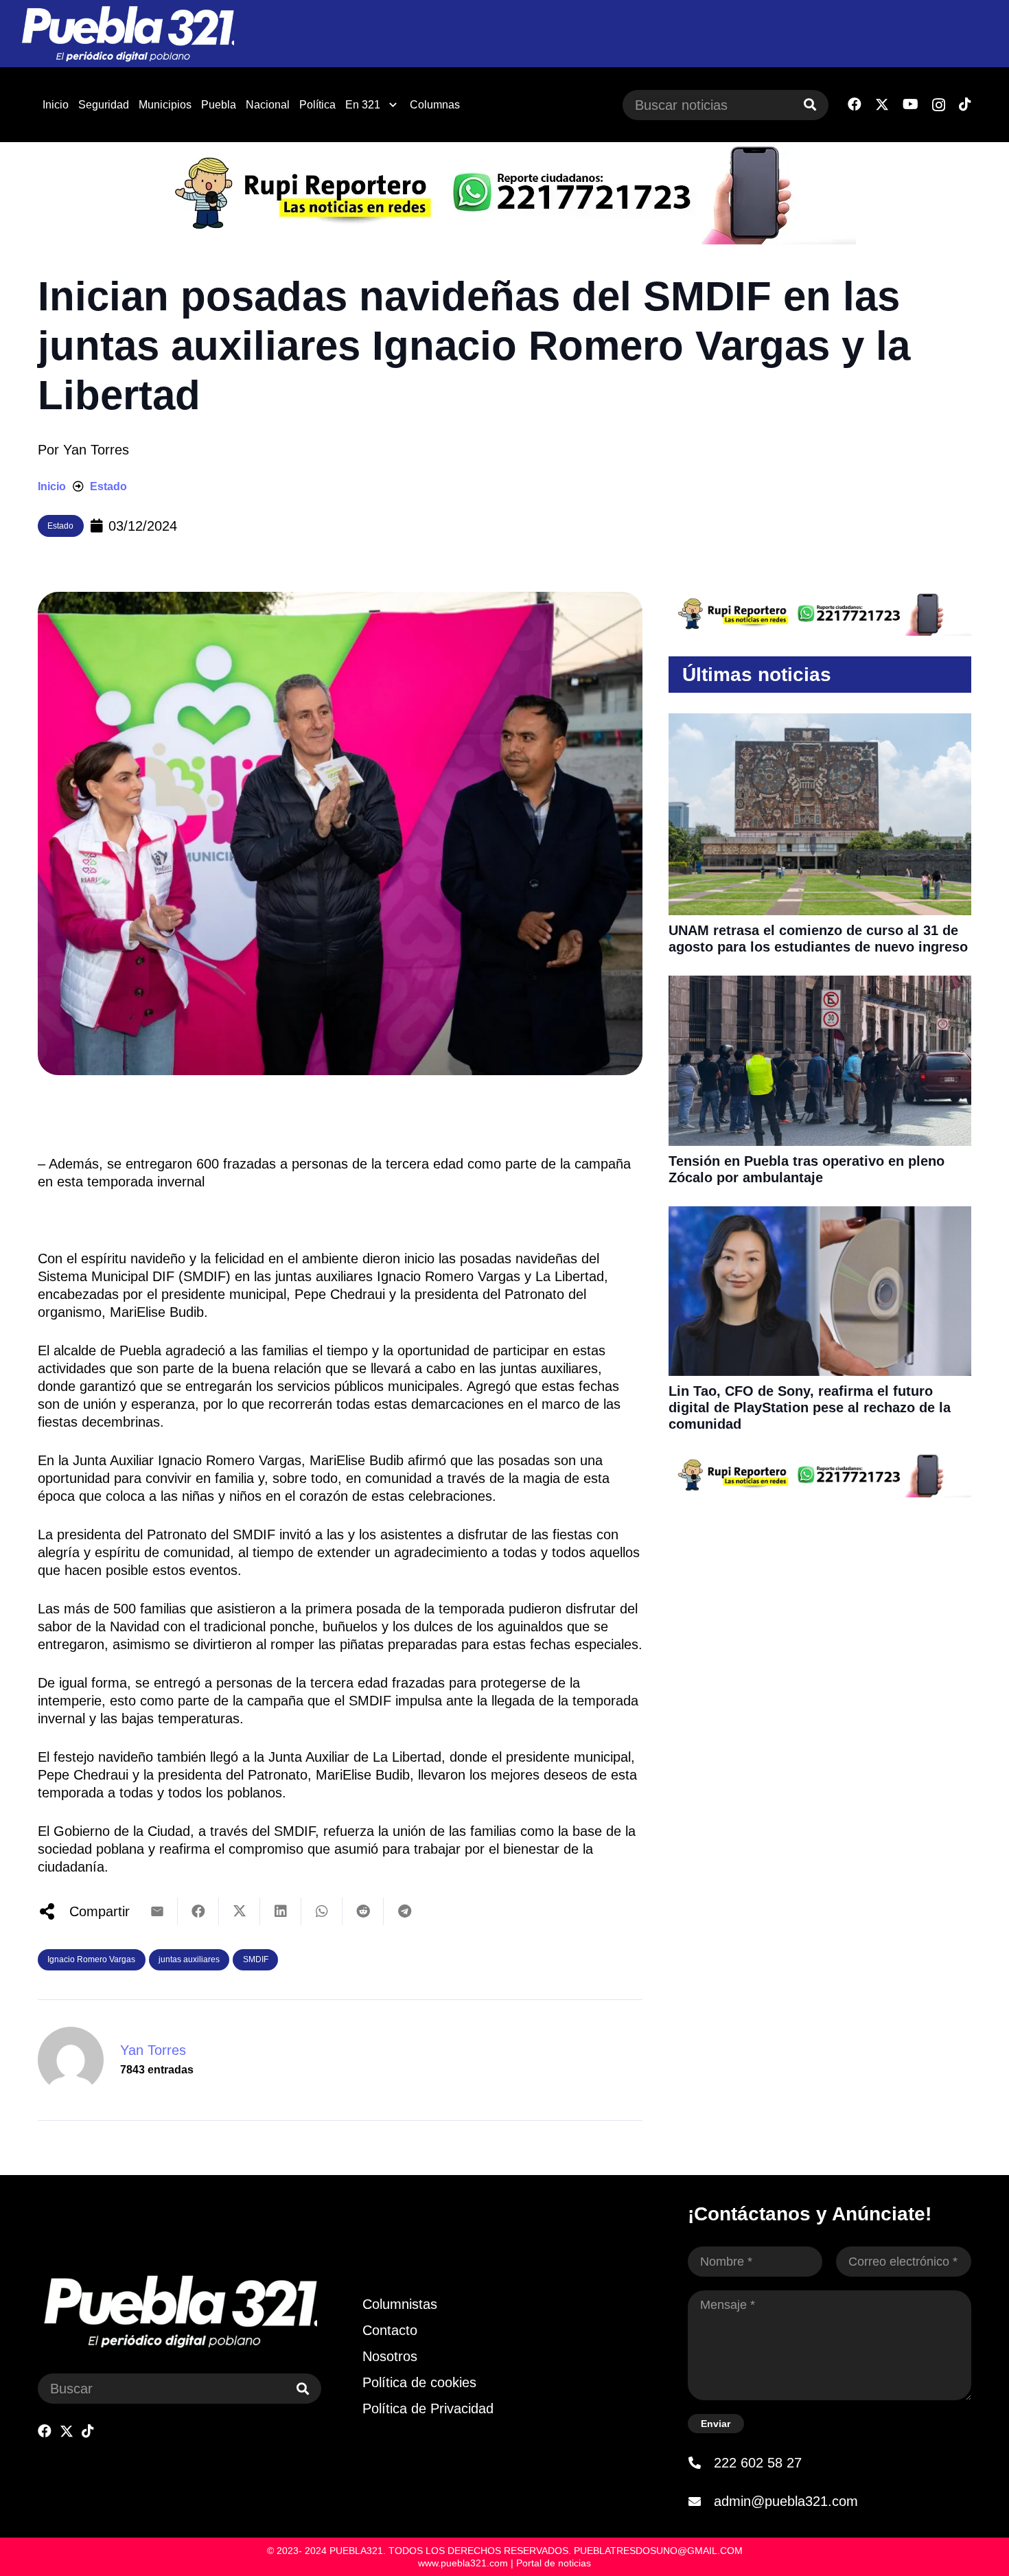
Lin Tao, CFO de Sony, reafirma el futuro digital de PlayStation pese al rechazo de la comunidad (810, 1407)
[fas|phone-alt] (701, 2463)
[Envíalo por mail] (157, 1911)
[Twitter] (882, 105)
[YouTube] (911, 104)
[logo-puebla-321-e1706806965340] (127, 34)
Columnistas (400, 2304)
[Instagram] (939, 105)
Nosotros (390, 2356)
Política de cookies (419, 2382)
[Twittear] (240, 1911)
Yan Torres (96, 450)
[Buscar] (810, 105)
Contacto (390, 2330)
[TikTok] (965, 104)
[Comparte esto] (198, 1911)
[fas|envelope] (701, 2501)
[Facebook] (855, 104)
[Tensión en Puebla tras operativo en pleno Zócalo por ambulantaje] (820, 985)
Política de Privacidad (428, 2408)
